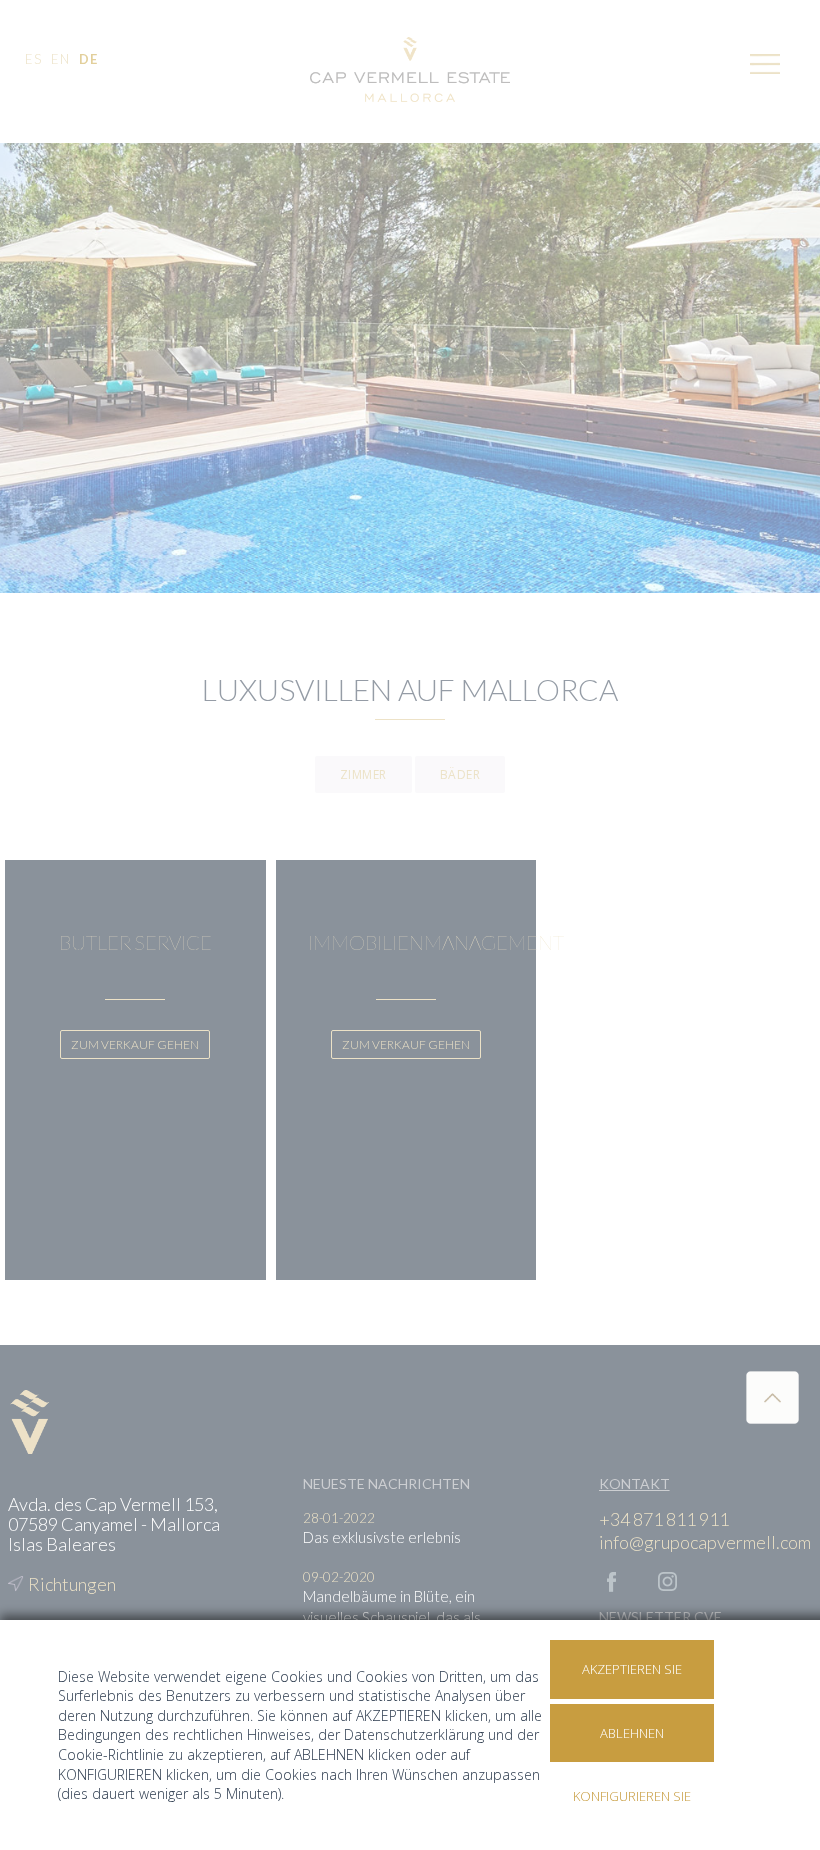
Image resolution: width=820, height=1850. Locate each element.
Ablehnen (632, 1733)
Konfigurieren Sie (632, 1796)
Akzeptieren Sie (632, 1669)
